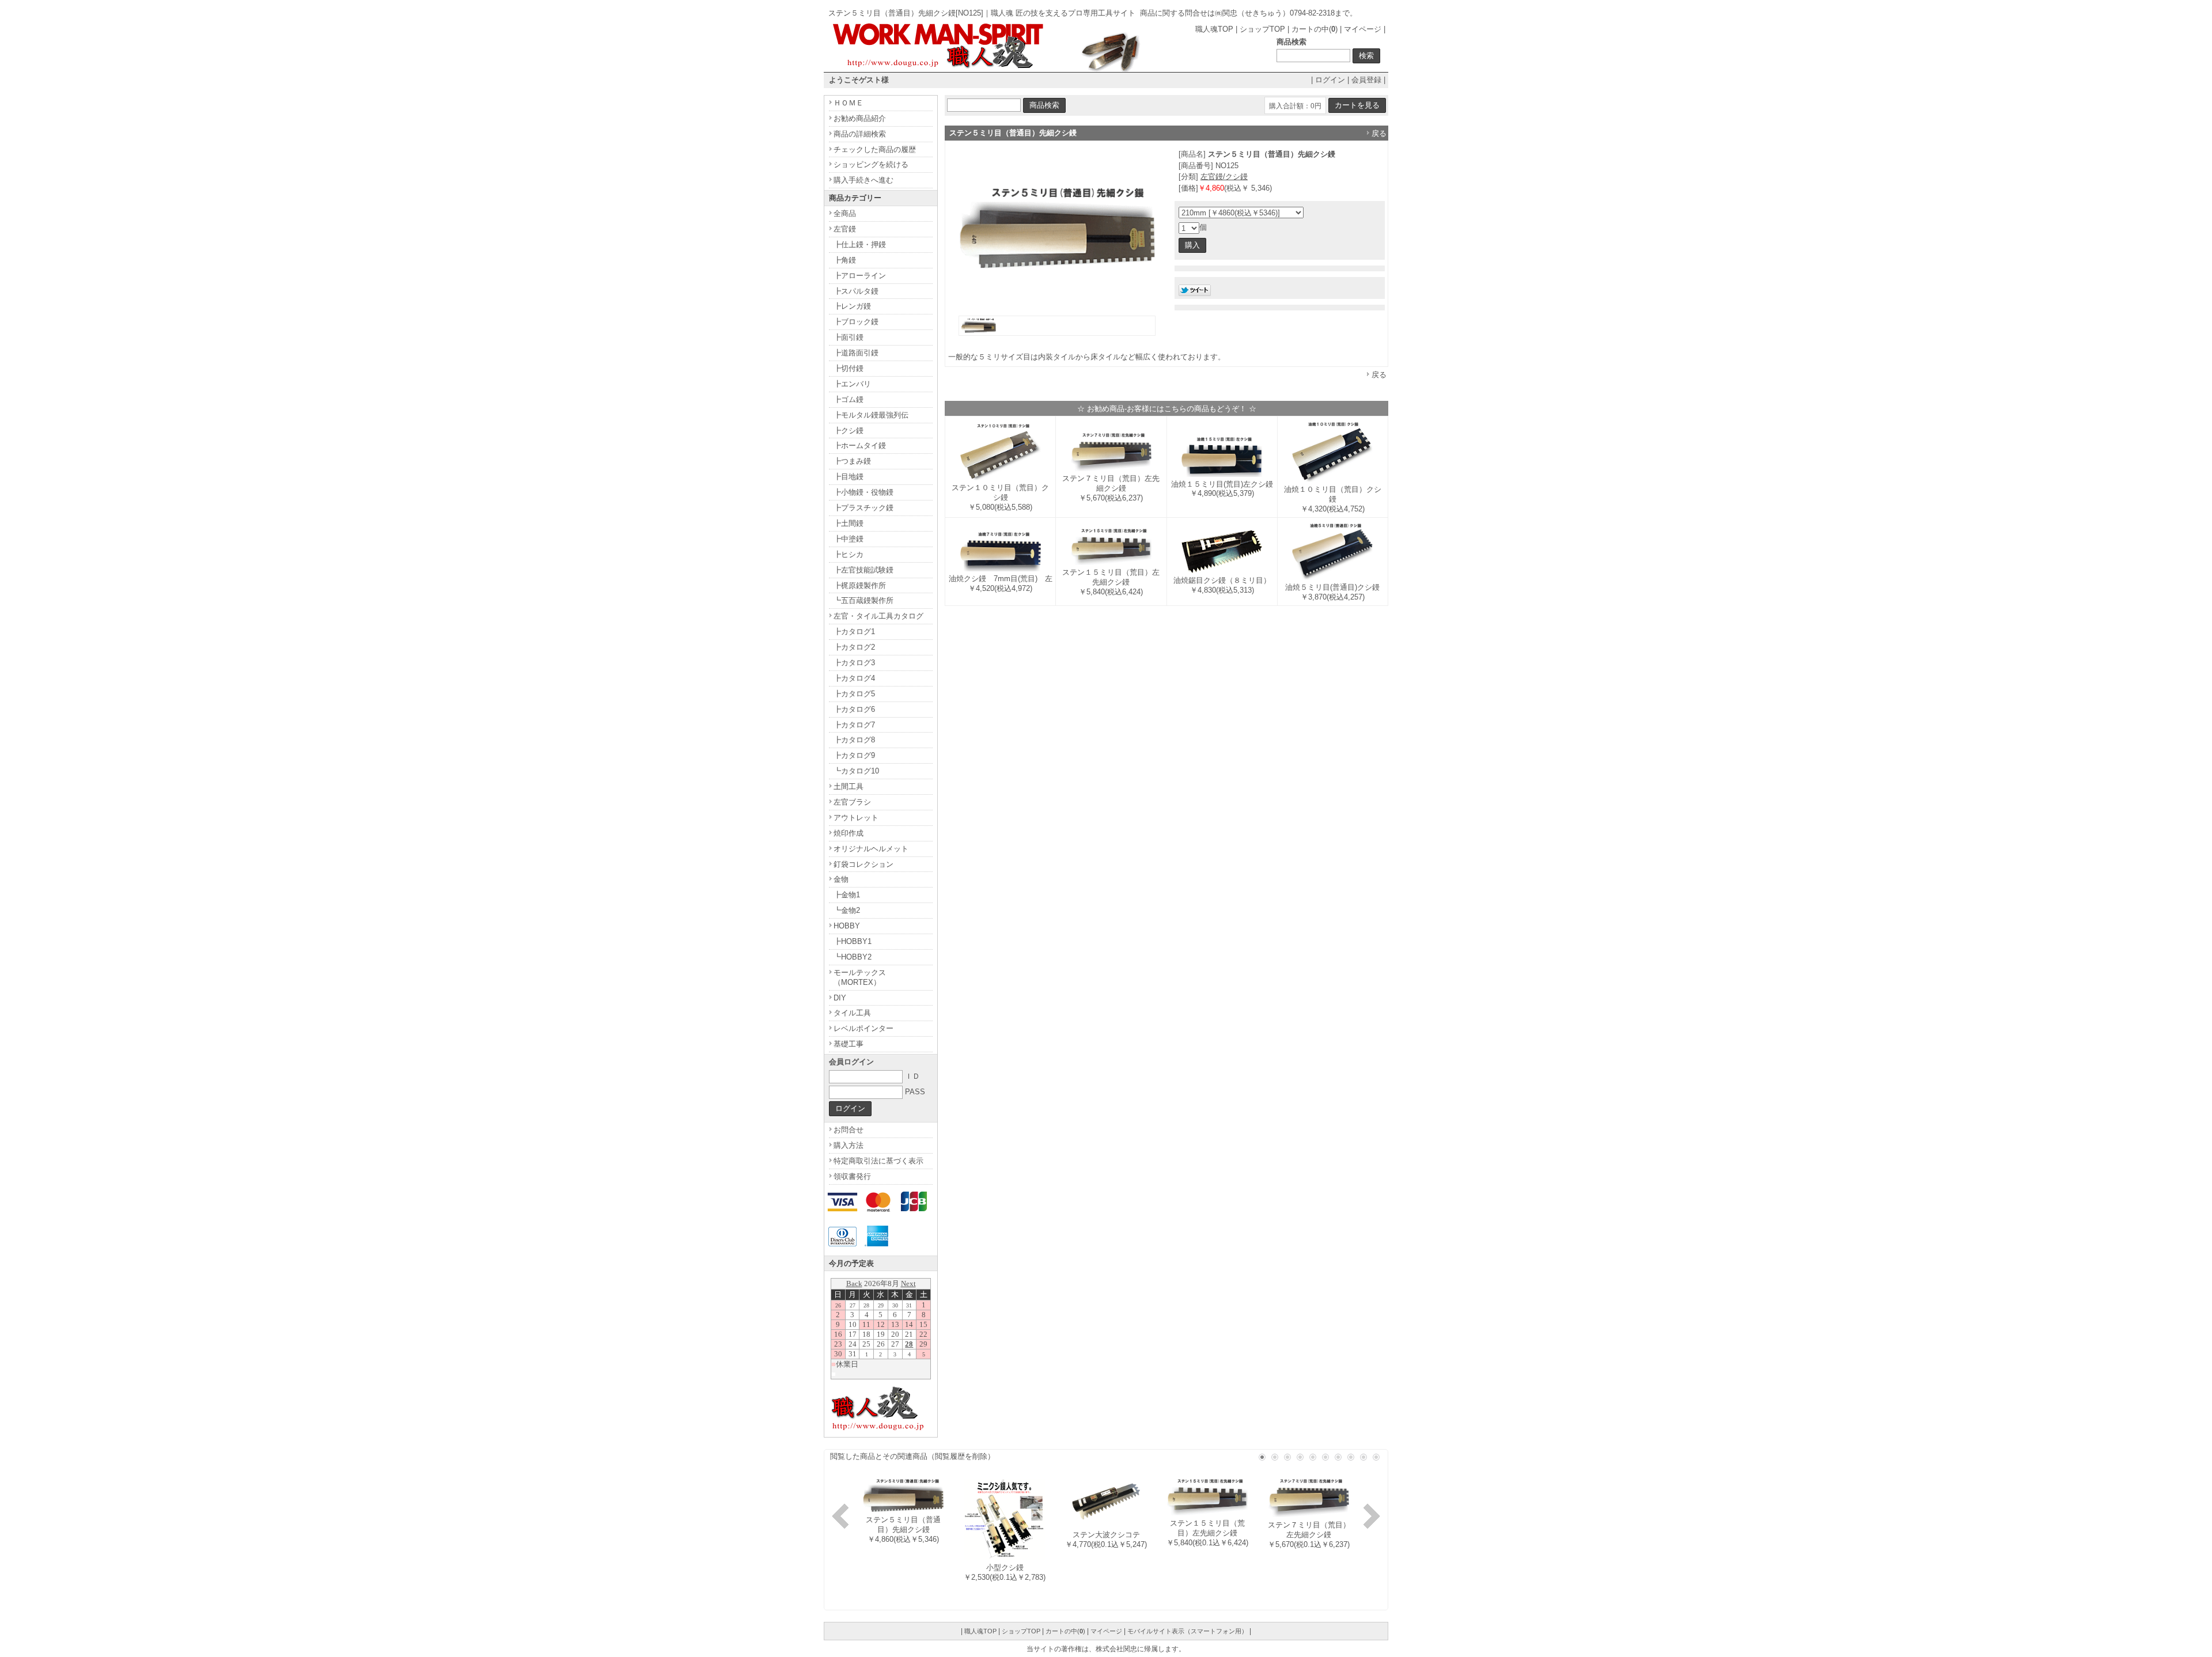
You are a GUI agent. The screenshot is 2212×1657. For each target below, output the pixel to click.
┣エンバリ (852, 384)
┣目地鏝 (849, 477)
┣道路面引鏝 (856, 353)
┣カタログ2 (854, 647)
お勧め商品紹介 (860, 118)
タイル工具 (852, 1013)
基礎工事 (849, 1044)
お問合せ (849, 1130)
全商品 (845, 213)
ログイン (1330, 80)
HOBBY (847, 926)
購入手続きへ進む (863, 180)
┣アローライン (860, 276)
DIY (840, 998)
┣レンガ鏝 (852, 306)
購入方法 (849, 1145)
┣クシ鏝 (849, 431)
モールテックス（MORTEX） (860, 977)
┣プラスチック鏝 (863, 508)
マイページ (1363, 29)
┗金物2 (847, 910)
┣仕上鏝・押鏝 (860, 244)
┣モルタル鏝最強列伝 (871, 415)
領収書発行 (852, 1176)
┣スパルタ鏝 (856, 291)
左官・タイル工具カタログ (878, 616)
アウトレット (856, 818)
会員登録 (1366, 80)
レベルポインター (863, 1028)
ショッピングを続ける (871, 164)
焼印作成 (849, 833)
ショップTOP (1262, 29)
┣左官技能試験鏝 (863, 570)
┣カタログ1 (854, 632)
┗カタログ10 (856, 771)
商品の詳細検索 (860, 134)
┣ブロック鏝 (856, 322)
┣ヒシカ (849, 554)
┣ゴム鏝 (849, 399)
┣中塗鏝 (849, 539)
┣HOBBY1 (853, 941)
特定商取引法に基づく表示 (878, 1161)
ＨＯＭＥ (849, 103)
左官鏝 (845, 229)
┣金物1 (847, 895)
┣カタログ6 (854, 709)
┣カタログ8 (854, 740)
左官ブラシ (852, 802)
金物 (841, 879)
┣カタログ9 (854, 755)
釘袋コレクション (863, 864)
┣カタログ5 (854, 694)
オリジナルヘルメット (871, 849)
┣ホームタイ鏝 (860, 445)
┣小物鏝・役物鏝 (863, 492)
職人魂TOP (1214, 29)
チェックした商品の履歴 (875, 149)
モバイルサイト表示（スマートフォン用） (1188, 1631)
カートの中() (1315, 29)
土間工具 (849, 786)
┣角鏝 (845, 260)
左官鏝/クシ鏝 (1224, 177)
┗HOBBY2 (853, 957)
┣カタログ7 (854, 725)
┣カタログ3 (854, 663)
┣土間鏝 (849, 523)
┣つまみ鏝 (852, 461)
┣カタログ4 (854, 678)
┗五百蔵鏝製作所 (863, 600)
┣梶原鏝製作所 (860, 585)
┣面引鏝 (849, 337)
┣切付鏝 (849, 368)
